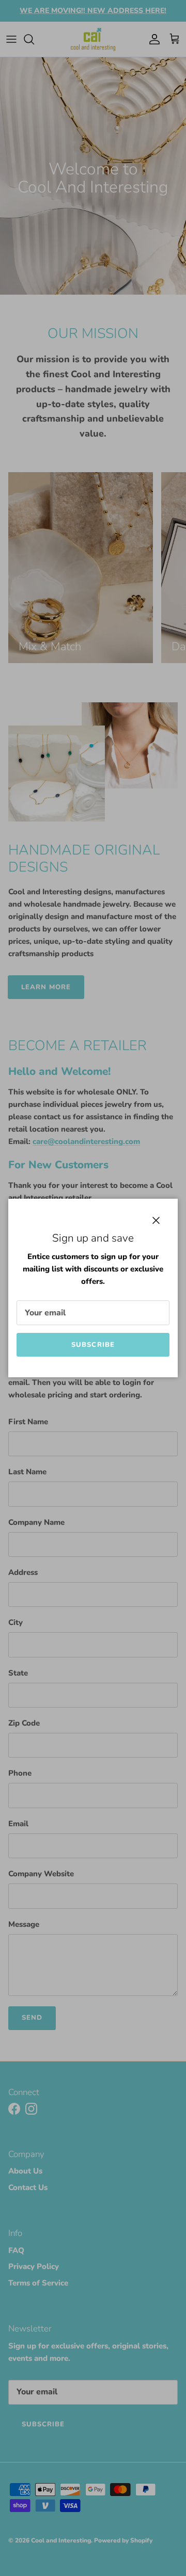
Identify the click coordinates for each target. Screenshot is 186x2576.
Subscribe (93, 1345)
